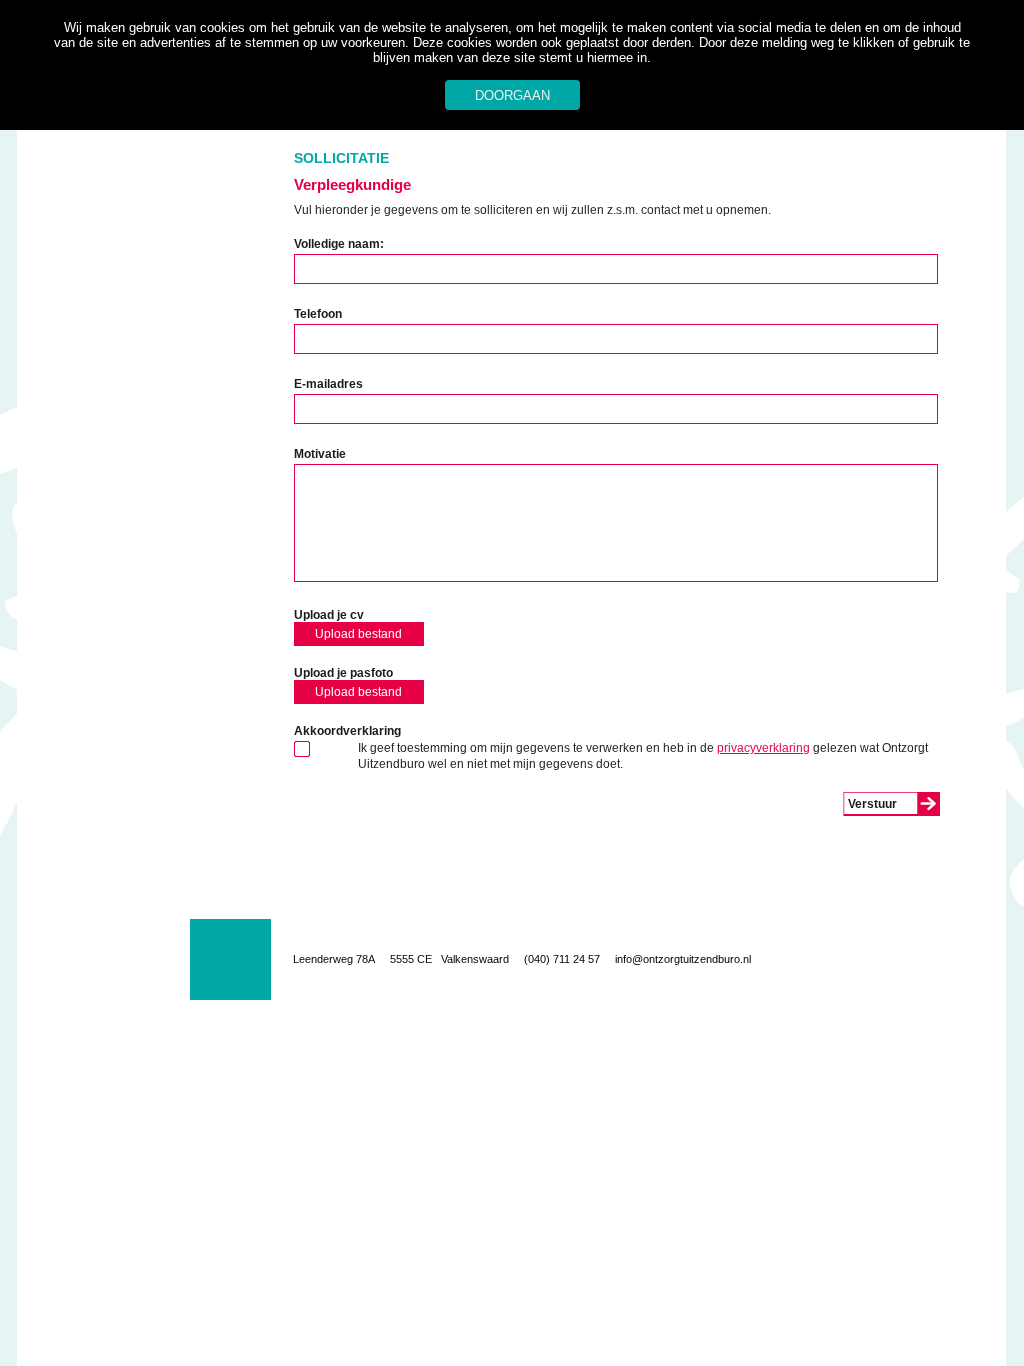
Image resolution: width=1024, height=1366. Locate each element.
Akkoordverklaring (347, 731)
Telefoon (318, 314)
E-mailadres (328, 384)
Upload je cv (329, 615)
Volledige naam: (339, 244)
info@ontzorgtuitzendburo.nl (683, 959)
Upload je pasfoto (343, 673)
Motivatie (320, 454)
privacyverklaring (763, 748)
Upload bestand (358, 634)
